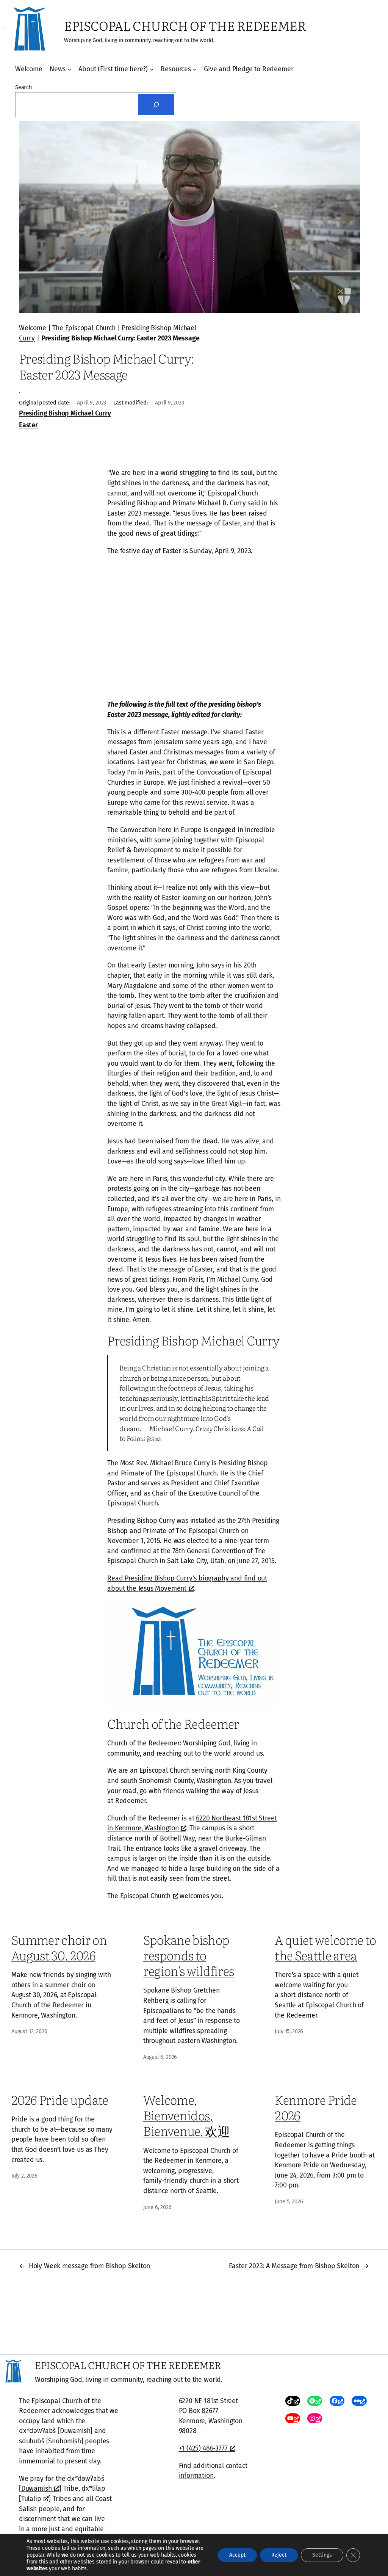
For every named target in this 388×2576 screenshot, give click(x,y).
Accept (237, 2555)
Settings (322, 2555)
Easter (28, 425)
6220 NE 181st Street (208, 2401)
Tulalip (31, 2499)
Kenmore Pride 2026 (316, 2107)
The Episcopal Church (84, 328)
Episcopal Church (145, 1896)
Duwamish (37, 2488)
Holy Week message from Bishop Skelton (89, 2266)
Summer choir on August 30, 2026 (59, 1947)
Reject (279, 2555)
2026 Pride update (60, 2099)
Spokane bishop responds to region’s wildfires (189, 1955)
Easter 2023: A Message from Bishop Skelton (294, 2266)
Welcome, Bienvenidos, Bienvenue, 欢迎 (186, 2115)
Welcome (33, 328)
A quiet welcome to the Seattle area (325, 1947)
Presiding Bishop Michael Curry (65, 413)
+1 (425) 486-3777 (203, 2448)
